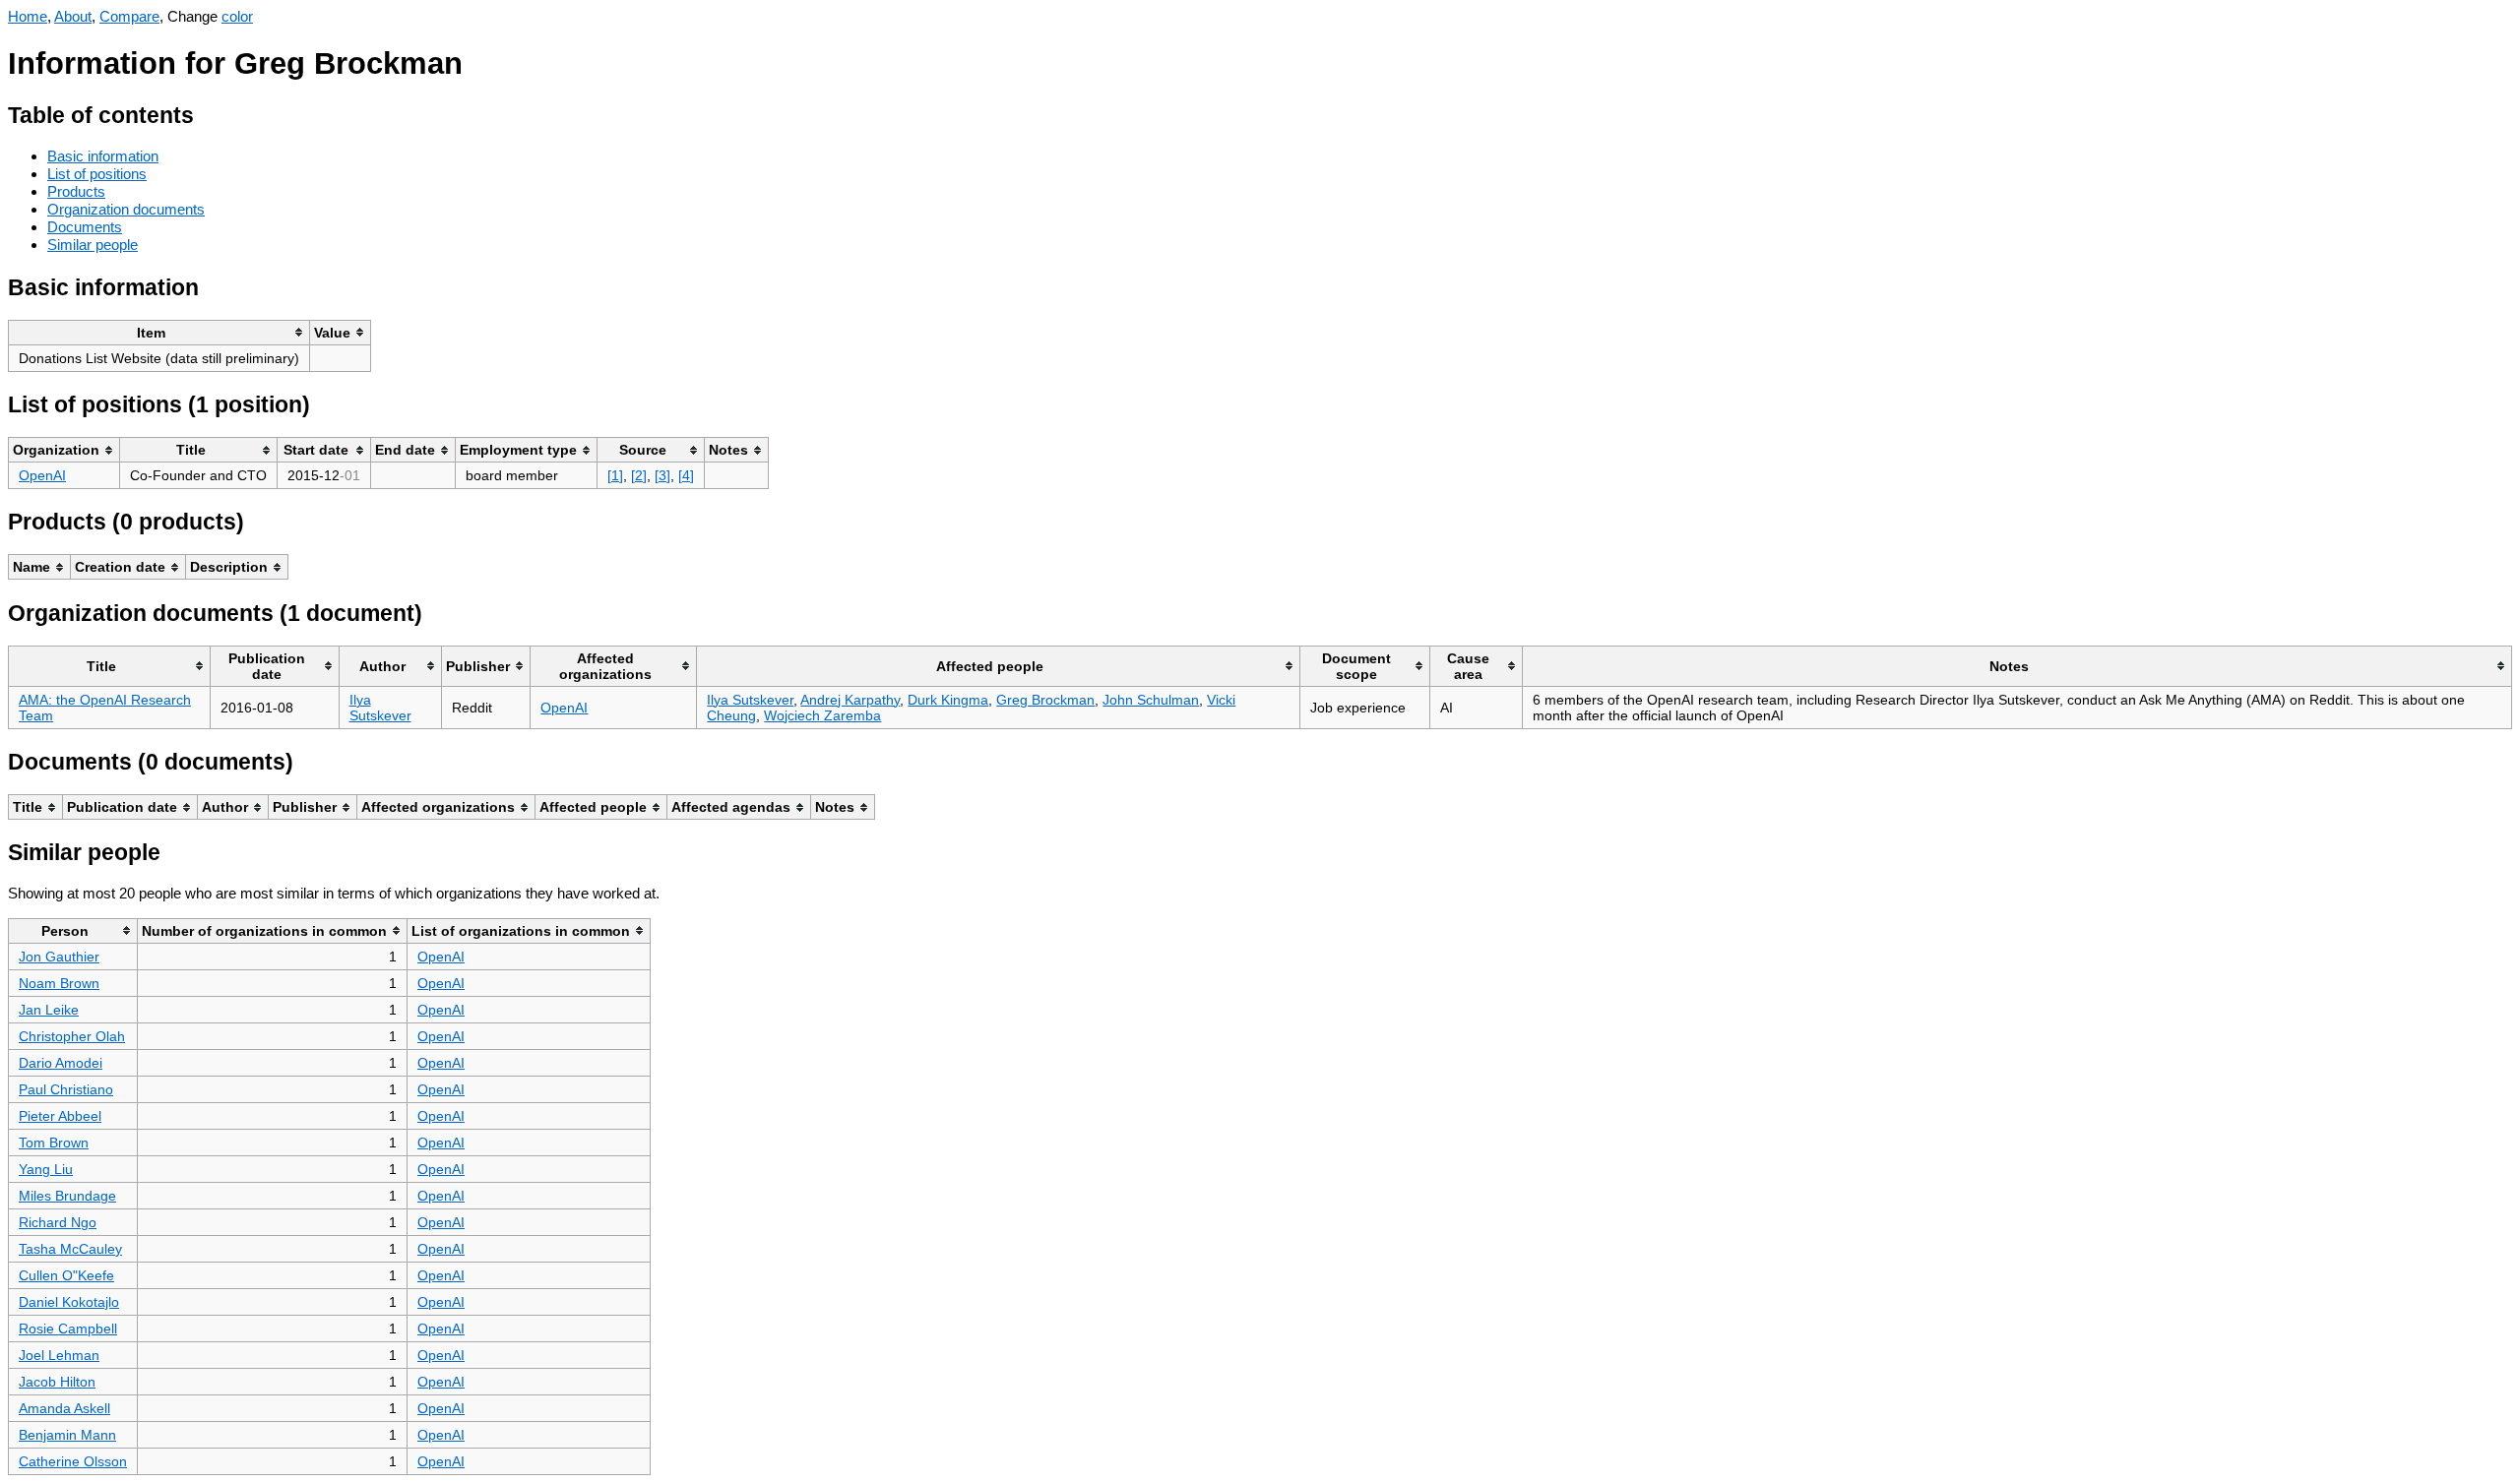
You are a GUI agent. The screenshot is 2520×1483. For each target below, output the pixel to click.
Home (28, 16)
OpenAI (42, 475)
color (237, 16)
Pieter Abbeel (60, 1116)
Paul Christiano (66, 1089)
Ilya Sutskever (380, 708)
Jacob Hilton (57, 1382)
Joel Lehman (59, 1355)
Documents (85, 227)
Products (76, 191)
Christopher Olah (72, 1036)
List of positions (97, 174)
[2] (639, 475)
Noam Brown (59, 983)
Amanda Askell (64, 1408)
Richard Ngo (58, 1222)
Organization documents (126, 209)
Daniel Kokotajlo (69, 1302)
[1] (615, 475)
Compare (129, 16)
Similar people (93, 245)
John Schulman (1151, 700)
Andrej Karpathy (850, 700)
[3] (662, 475)
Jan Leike (49, 1010)
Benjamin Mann (67, 1435)
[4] (686, 475)
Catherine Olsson (73, 1461)
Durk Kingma (948, 700)
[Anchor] (209, 113)
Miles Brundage (67, 1196)
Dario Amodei (61, 1063)
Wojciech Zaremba (822, 715)
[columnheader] (159, 332)
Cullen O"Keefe (66, 1275)
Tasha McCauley (70, 1249)
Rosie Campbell (68, 1329)
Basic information (103, 156)
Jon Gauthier (59, 957)
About (73, 16)
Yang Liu (46, 1169)
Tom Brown (54, 1143)
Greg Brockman (1045, 700)
